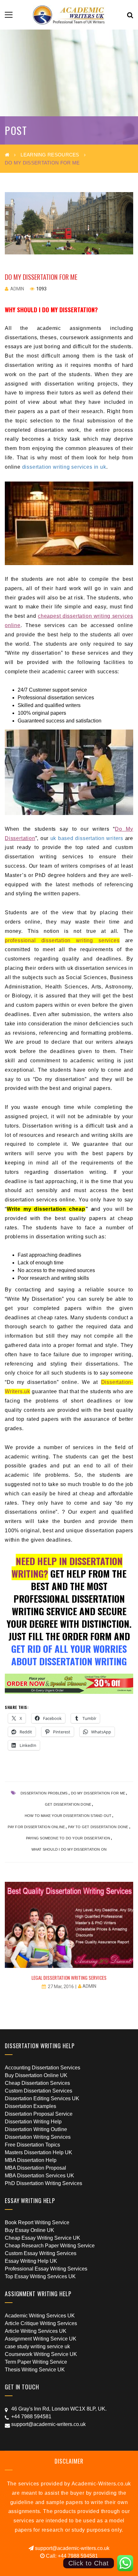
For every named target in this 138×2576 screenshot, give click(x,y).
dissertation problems (44, 1793)
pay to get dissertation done (98, 1827)
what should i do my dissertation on (69, 1849)
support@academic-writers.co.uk (72, 2548)
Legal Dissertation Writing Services (69, 1978)
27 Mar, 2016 (61, 1987)
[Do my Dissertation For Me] (69, 223)
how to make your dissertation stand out (68, 1816)
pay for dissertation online (36, 1827)
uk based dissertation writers (87, 838)
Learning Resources (50, 155)
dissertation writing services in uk (64, 467)
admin (17, 289)
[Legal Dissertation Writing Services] (69, 1925)
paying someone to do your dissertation (68, 1838)
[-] (69, 15)
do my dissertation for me (98, 1793)
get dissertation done (68, 1804)
